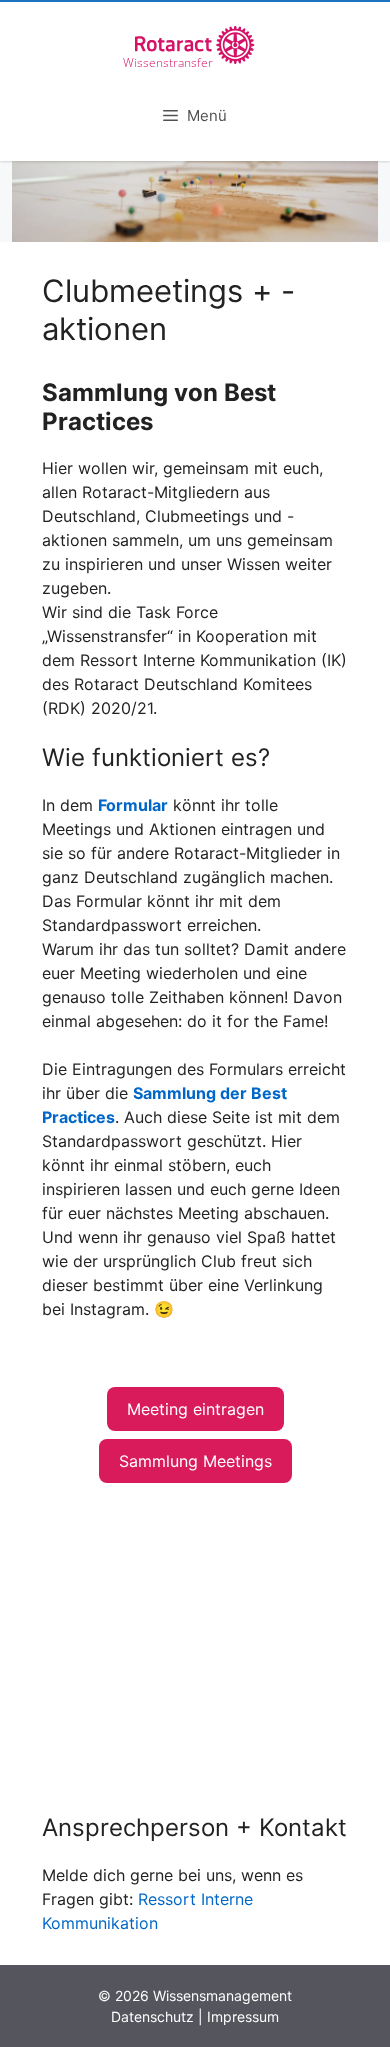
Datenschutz (152, 2016)
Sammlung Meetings (195, 1461)
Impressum (243, 2016)
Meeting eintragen (195, 1409)
